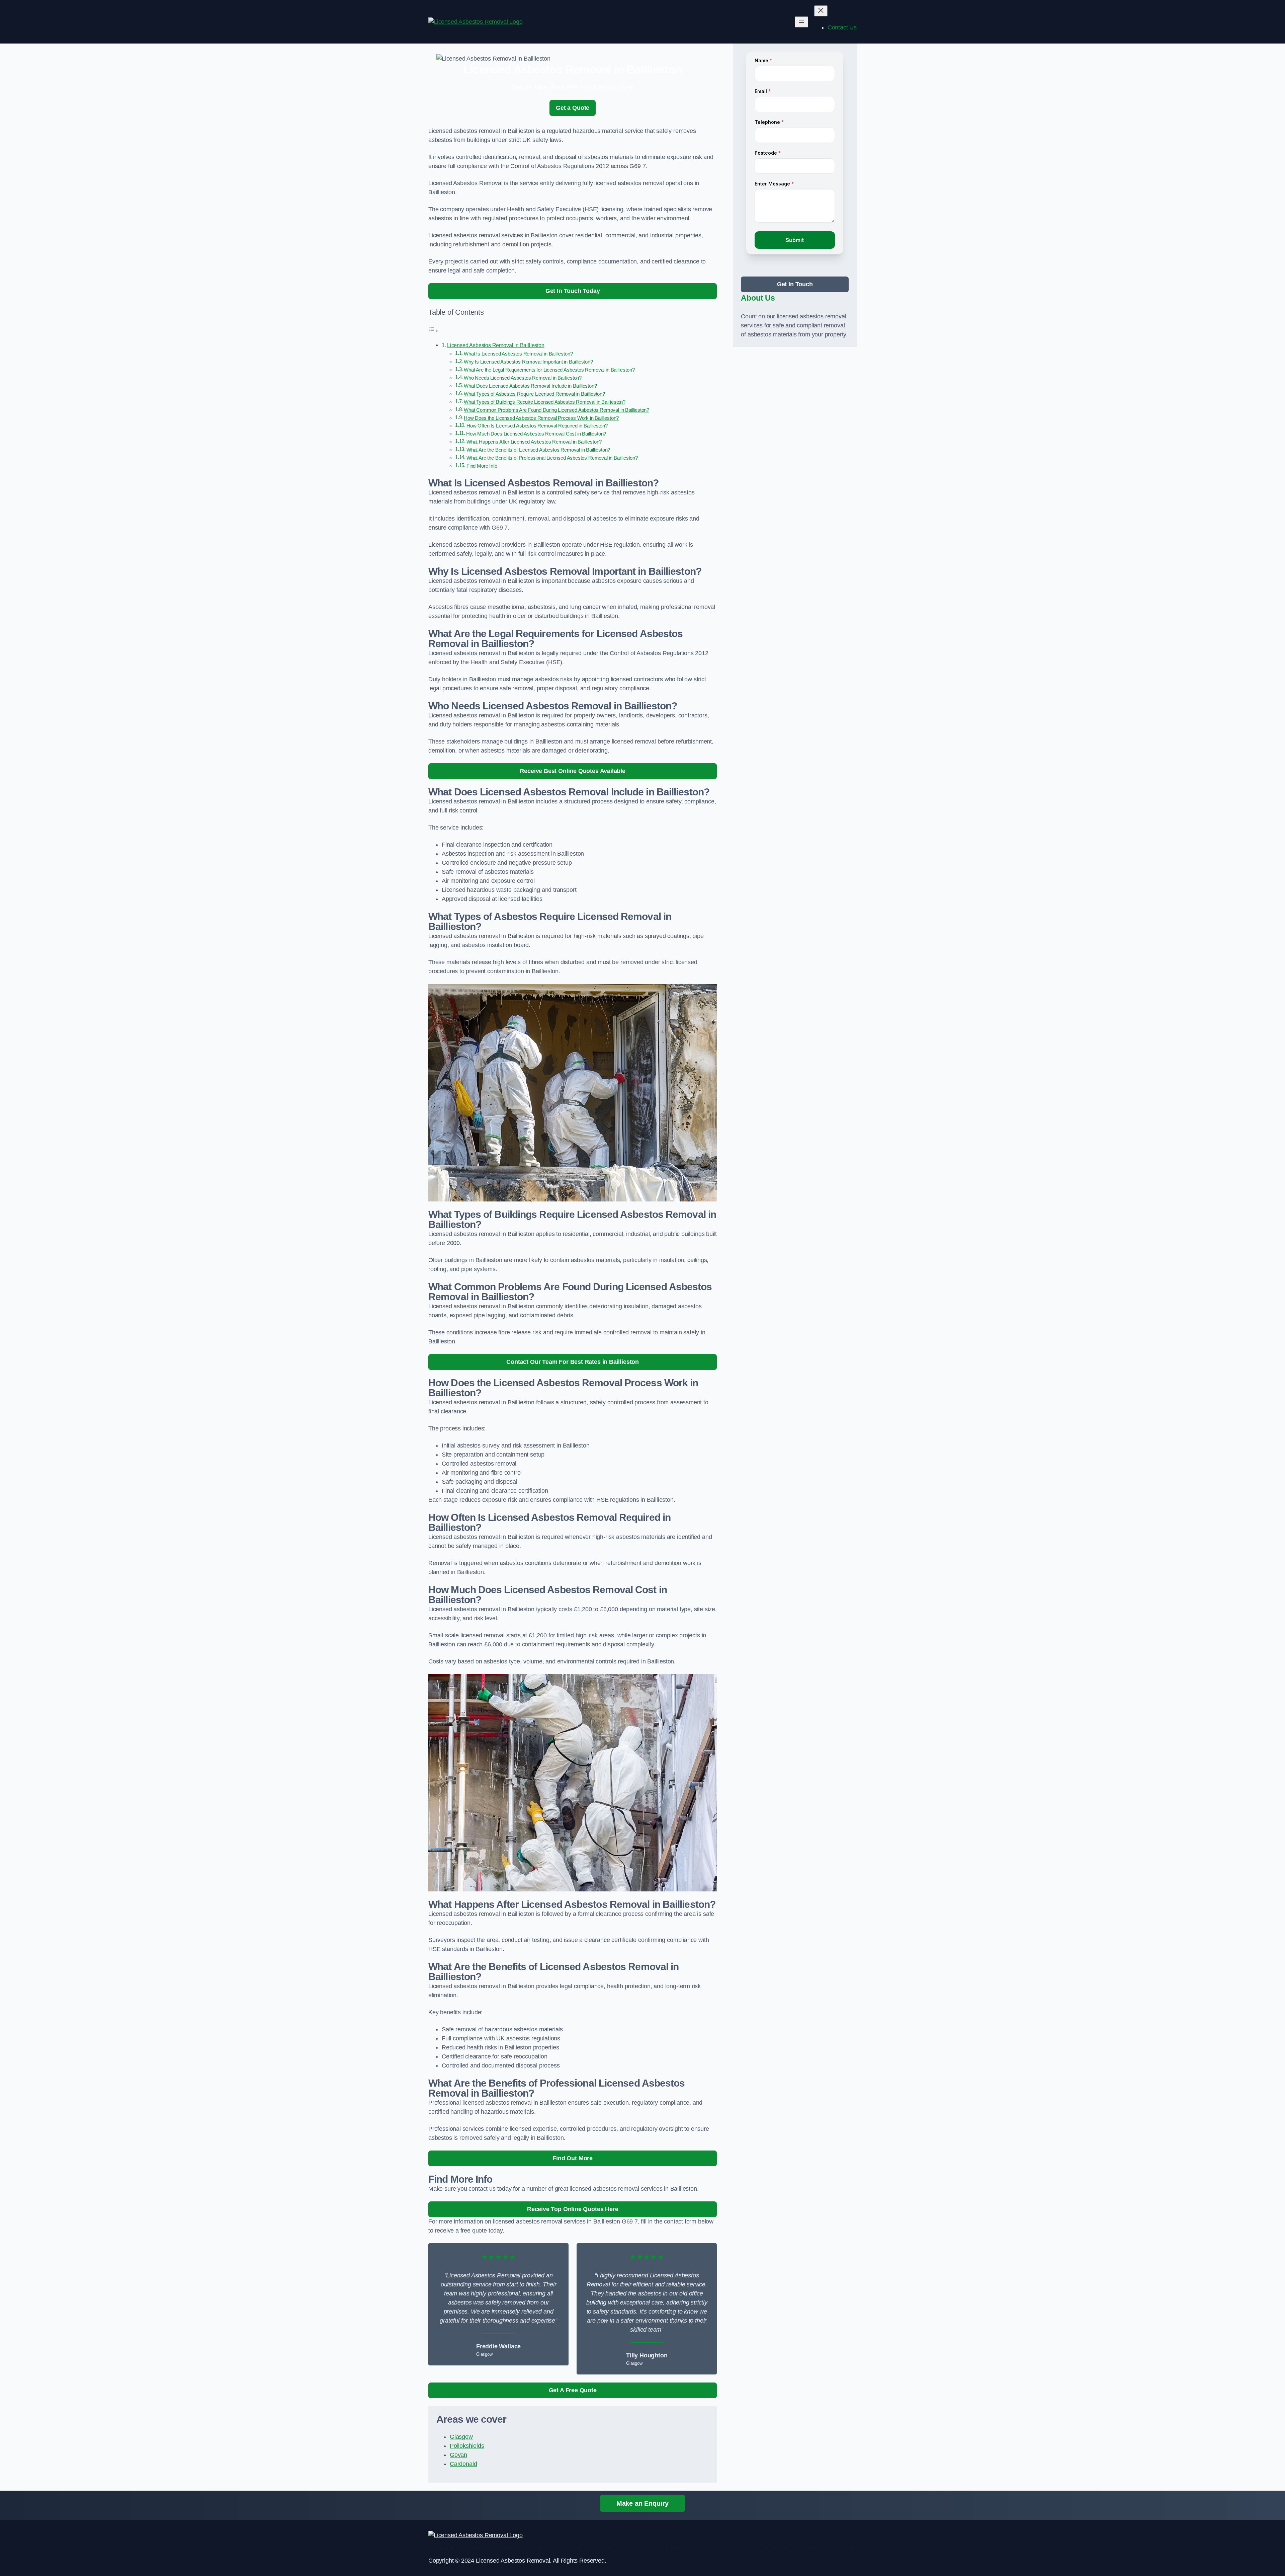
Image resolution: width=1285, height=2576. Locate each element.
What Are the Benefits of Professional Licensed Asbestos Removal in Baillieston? (552, 458)
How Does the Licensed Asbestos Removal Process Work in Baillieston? (541, 418)
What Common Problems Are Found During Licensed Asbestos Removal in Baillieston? (556, 410)
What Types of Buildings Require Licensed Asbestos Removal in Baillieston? (545, 402)
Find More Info (482, 466)
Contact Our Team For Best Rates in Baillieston (573, 1362)
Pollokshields (467, 2446)
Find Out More (573, 2158)
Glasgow (461, 2437)
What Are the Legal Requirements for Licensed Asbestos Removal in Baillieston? (549, 370)
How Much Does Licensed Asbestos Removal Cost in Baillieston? (536, 434)
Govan (458, 2455)
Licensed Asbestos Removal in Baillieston (496, 345)
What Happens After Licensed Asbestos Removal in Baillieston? (534, 442)
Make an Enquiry (642, 2503)
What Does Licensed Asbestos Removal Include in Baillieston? (530, 386)
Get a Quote (573, 108)
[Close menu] (821, 11)
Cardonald (463, 2464)
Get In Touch (795, 284)
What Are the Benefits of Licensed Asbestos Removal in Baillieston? (538, 450)
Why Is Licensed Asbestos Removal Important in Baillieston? (528, 362)
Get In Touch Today (573, 291)
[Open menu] (801, 22)
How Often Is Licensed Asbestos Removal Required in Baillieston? (537, 426)
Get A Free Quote (573, 2390)
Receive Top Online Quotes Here (573, 2209)
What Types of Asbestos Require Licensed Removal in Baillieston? (534, 394)
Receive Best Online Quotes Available (573, 771)
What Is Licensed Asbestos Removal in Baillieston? (518, 354)
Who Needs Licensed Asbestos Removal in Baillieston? (523, 378)
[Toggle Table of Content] (433, 330)
